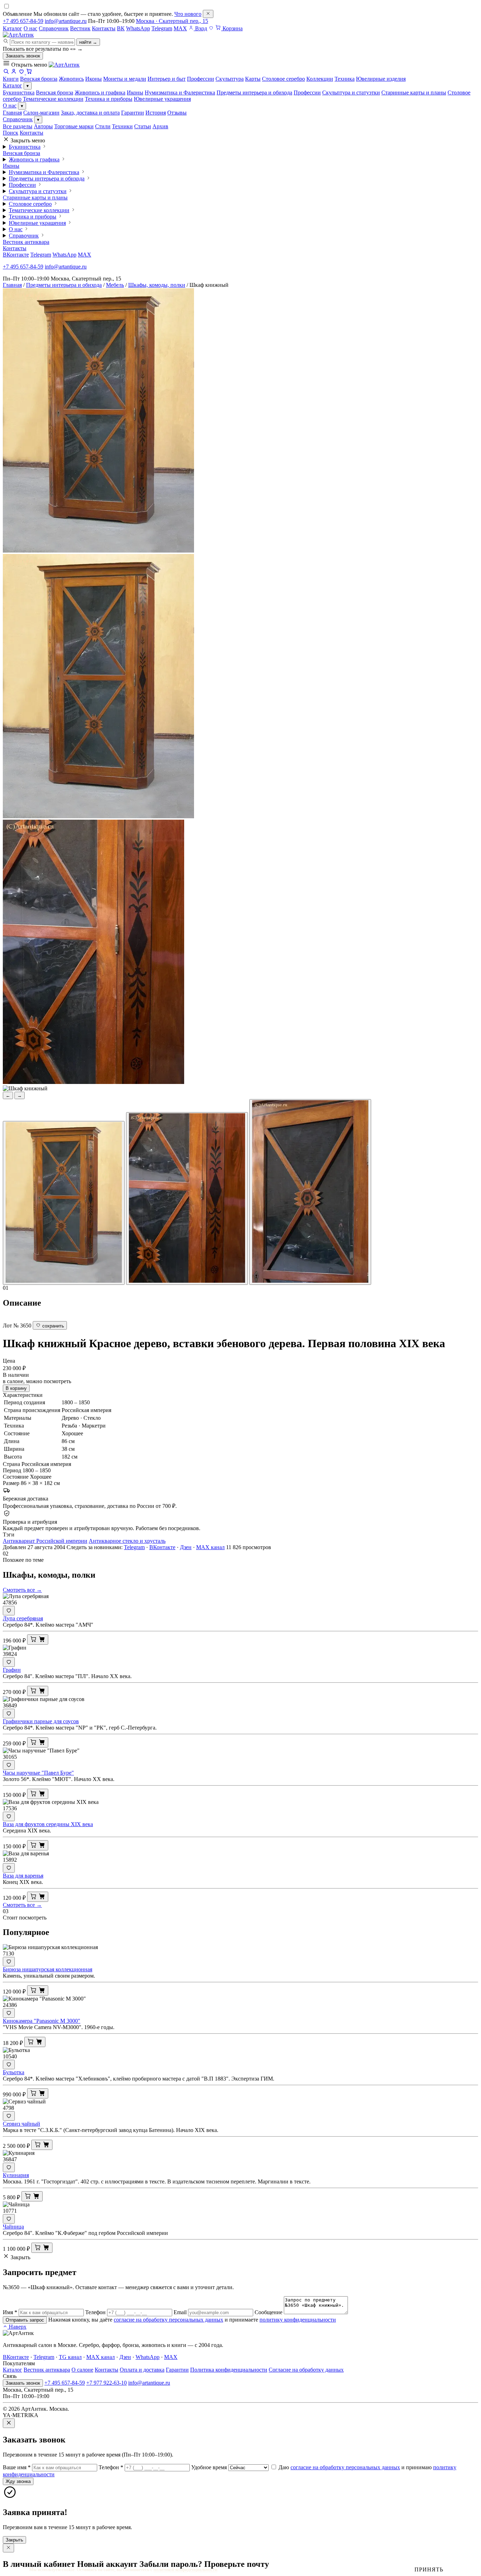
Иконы (135, 93)
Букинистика (19, 93)
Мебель (115, 285)
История (156, 113)
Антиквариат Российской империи (45, 1541)
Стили (103, 126)
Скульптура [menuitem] (230, 79)
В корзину (16, 1388)
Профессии (307, 93)
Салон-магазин (41, 113)
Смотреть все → (22, 1590)
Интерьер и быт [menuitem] (167, 79)
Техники (122, 126)
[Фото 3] (310, 1192)
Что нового (188, 14)
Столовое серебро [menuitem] (283, 79)
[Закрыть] (208, 14)
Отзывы (177, 113)
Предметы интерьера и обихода (254, 93)
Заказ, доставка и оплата (90, 113)
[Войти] (14, 72)
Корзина (232, 28)
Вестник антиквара (26, 242)
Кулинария (16, 2175)
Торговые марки (74, 126)
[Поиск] (6, 72)
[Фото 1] (64, 1203)
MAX (180, 28)
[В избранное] (9, 1611)
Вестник (80, 28)
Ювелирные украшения (162, 99)
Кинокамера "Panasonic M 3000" (42, 2021)
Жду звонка (18, 2481)
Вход (200, 28)
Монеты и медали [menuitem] (125, 79)
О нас (30, 28)
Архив (160, 126)
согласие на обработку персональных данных (168, 2320)
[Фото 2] (187, 1198)
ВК (121, 28)
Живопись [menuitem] (71, 79)
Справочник (54, 28)
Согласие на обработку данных (306, 2370)
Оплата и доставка (142, 2370)
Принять (429, 2569)
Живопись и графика (100, 93)
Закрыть (14, 2540)
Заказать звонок (23, 56)
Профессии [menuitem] (201, 79)
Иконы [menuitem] (93, 79)
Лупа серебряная (23, 1618)
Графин (12, 1670)
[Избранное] (211, 28)
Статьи (143, 126)
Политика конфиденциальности (229, 2370)
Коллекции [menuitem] (320, 79)
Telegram (162, 28)
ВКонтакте (16, 255)
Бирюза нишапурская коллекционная (48, 1969)
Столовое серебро (30, 204)
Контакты (104, 28)
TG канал (70, 2357)
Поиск (11, 133)
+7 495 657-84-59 (23, 21)
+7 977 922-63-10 (107, 2383)
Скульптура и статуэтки (351, 93)
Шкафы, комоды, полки (157, 285)
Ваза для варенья (23, 1876)
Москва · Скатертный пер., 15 (172, 21)
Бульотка (14, 2072)
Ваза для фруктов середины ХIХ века (48, 1824)
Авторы (43, 126)
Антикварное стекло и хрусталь (127, 1541)
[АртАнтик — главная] (18, 35)
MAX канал (210, 1547)
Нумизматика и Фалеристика (180, 93)
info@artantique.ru (66, 21)
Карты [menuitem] (253, 79)
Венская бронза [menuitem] (39, 79)
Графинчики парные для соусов (41, 1721)
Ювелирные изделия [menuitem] (381, 79)
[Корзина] (29, 72)
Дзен (186, 1547)
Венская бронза (55, 93)
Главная (12, 113)
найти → (88, 42)
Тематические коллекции (53, 99)
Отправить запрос (25, 2320)
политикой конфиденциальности (185, 2569)
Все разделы (18, 126)
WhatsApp (138, 28)
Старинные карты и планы (414, 93)
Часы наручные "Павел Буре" (38, 1773)
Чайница (13, 2227)
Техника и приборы (109, 99)
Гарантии (133, 113)
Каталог (13, 28)
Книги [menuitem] (11, 79)
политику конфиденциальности (298, 2320)
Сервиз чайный (21, 2124)
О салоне (82, 2370)
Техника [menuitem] (345, 79)
